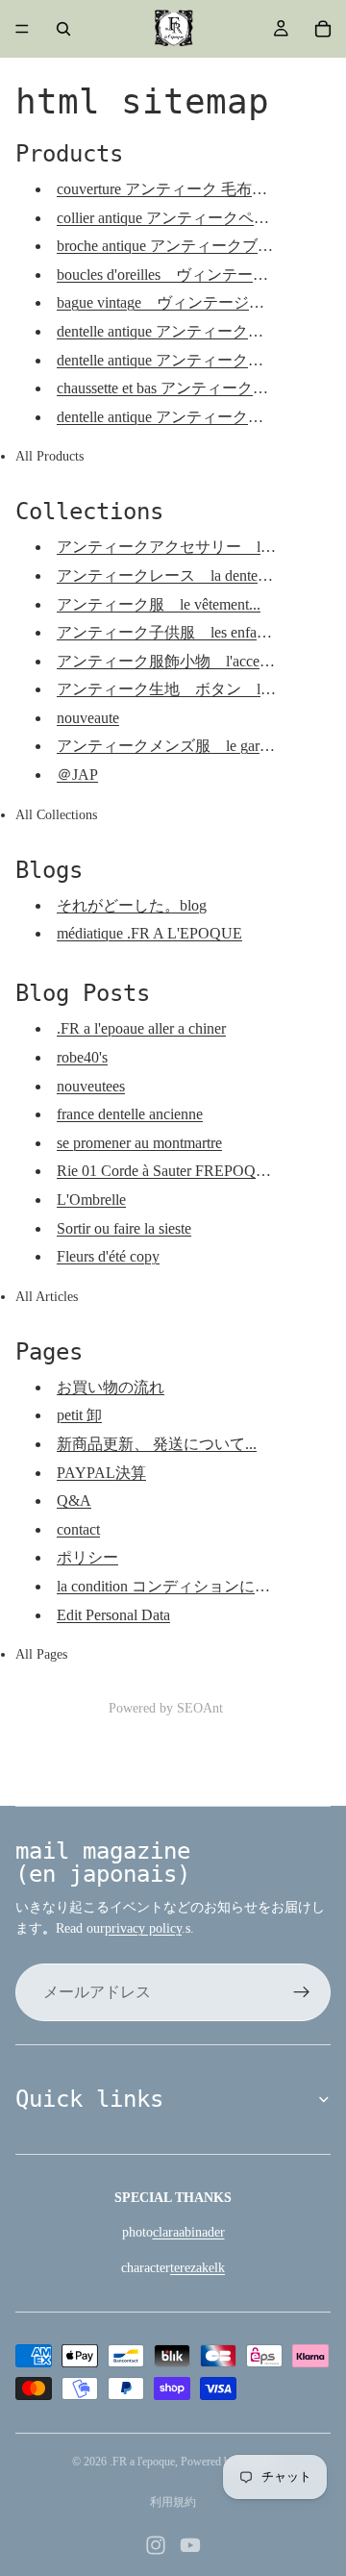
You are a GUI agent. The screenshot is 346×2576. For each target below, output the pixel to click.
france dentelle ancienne (130, 1114)
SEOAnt (200, 1708)
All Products (49, 456)
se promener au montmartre (139, 1143)
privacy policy (143, 1928)
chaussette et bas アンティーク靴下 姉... (191, 388)
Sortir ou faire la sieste (124, 1228)
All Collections (56, 815)
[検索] (63, 29)
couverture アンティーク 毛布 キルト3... (195, 189)
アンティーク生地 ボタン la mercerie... (196, 689)
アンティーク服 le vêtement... (159, 604)
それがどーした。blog (132, 905)
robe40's (82, 1057)
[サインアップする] (302, 1992)
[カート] (323, 29)
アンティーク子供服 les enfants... (171, 632)
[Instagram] (156, 2545)
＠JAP (77, 775)
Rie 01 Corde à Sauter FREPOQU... (168, 1171)
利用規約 (173, 2502)
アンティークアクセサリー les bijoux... (192, 547)
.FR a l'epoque (142, 2462)
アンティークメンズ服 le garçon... (175, 746)
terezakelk (198, 2268)
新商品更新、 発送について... (157, 1444)
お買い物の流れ (111, 1387)
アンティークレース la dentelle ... (178, 575)
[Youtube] (190, 2545)
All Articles (47, 1297)
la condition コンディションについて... (185, 1586)
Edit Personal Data (113, 1615)
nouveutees (91, 1086)
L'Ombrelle (91, 1200)
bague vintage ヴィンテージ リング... (189, 302)
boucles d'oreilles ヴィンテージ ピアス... (199, 275)
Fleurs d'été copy (108, 1256)
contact (78, 1529)
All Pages (41, 1654)
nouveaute (88, 718)
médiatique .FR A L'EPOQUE (149, 933)
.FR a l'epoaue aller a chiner (141, 1028)
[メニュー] (22, 29)
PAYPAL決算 (101, 1473)
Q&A (74, 1501)
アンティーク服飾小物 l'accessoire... (181, 661)
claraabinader (189, 2232)
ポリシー (87, 1557)
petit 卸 (79, 1415)
